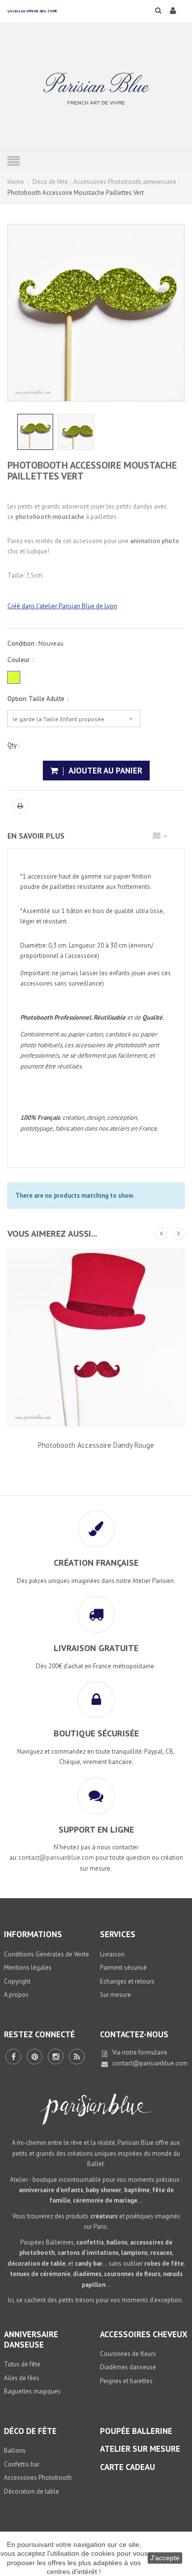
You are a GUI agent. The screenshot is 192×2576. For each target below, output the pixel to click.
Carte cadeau (128, 2467)
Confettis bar (22, 2464)
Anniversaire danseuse (31, 2339)
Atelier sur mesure (140, 2449)
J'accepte (165, 2558)
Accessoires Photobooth (38, 2478)
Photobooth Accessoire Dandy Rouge (96, 1445)
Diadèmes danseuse (128, 2367)
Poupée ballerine (136, 2431)
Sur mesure (115, 1995)
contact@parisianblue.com (150, 2063)
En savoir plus (36, 836)
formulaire (153, 2052)
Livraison (112, 1954)
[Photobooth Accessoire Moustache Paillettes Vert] (76, 432)
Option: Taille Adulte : (38, 699)
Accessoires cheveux (144, 2334)
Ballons (15, 2450)
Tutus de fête (22, 2364)
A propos (16, 1995)
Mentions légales (28, 1968)
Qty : (13, 745)
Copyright (17, 1981)
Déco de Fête (30, 2431)
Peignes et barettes (126, 2381)
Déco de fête (50, 182)
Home (16, 182)
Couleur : (20, 660)
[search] (152, 10)
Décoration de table (32, 2491)
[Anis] (14, 677)
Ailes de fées (22, 2378)
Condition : (22, 644)
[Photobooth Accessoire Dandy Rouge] (96, 1338)
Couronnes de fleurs (128, 2354)
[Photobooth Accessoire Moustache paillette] (35, 432)
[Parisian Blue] (96, 89)
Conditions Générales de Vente (47, 1954)
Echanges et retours (127, 1981)
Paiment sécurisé (123, 1968)
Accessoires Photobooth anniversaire (125, 182)
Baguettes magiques (32, 2391)
